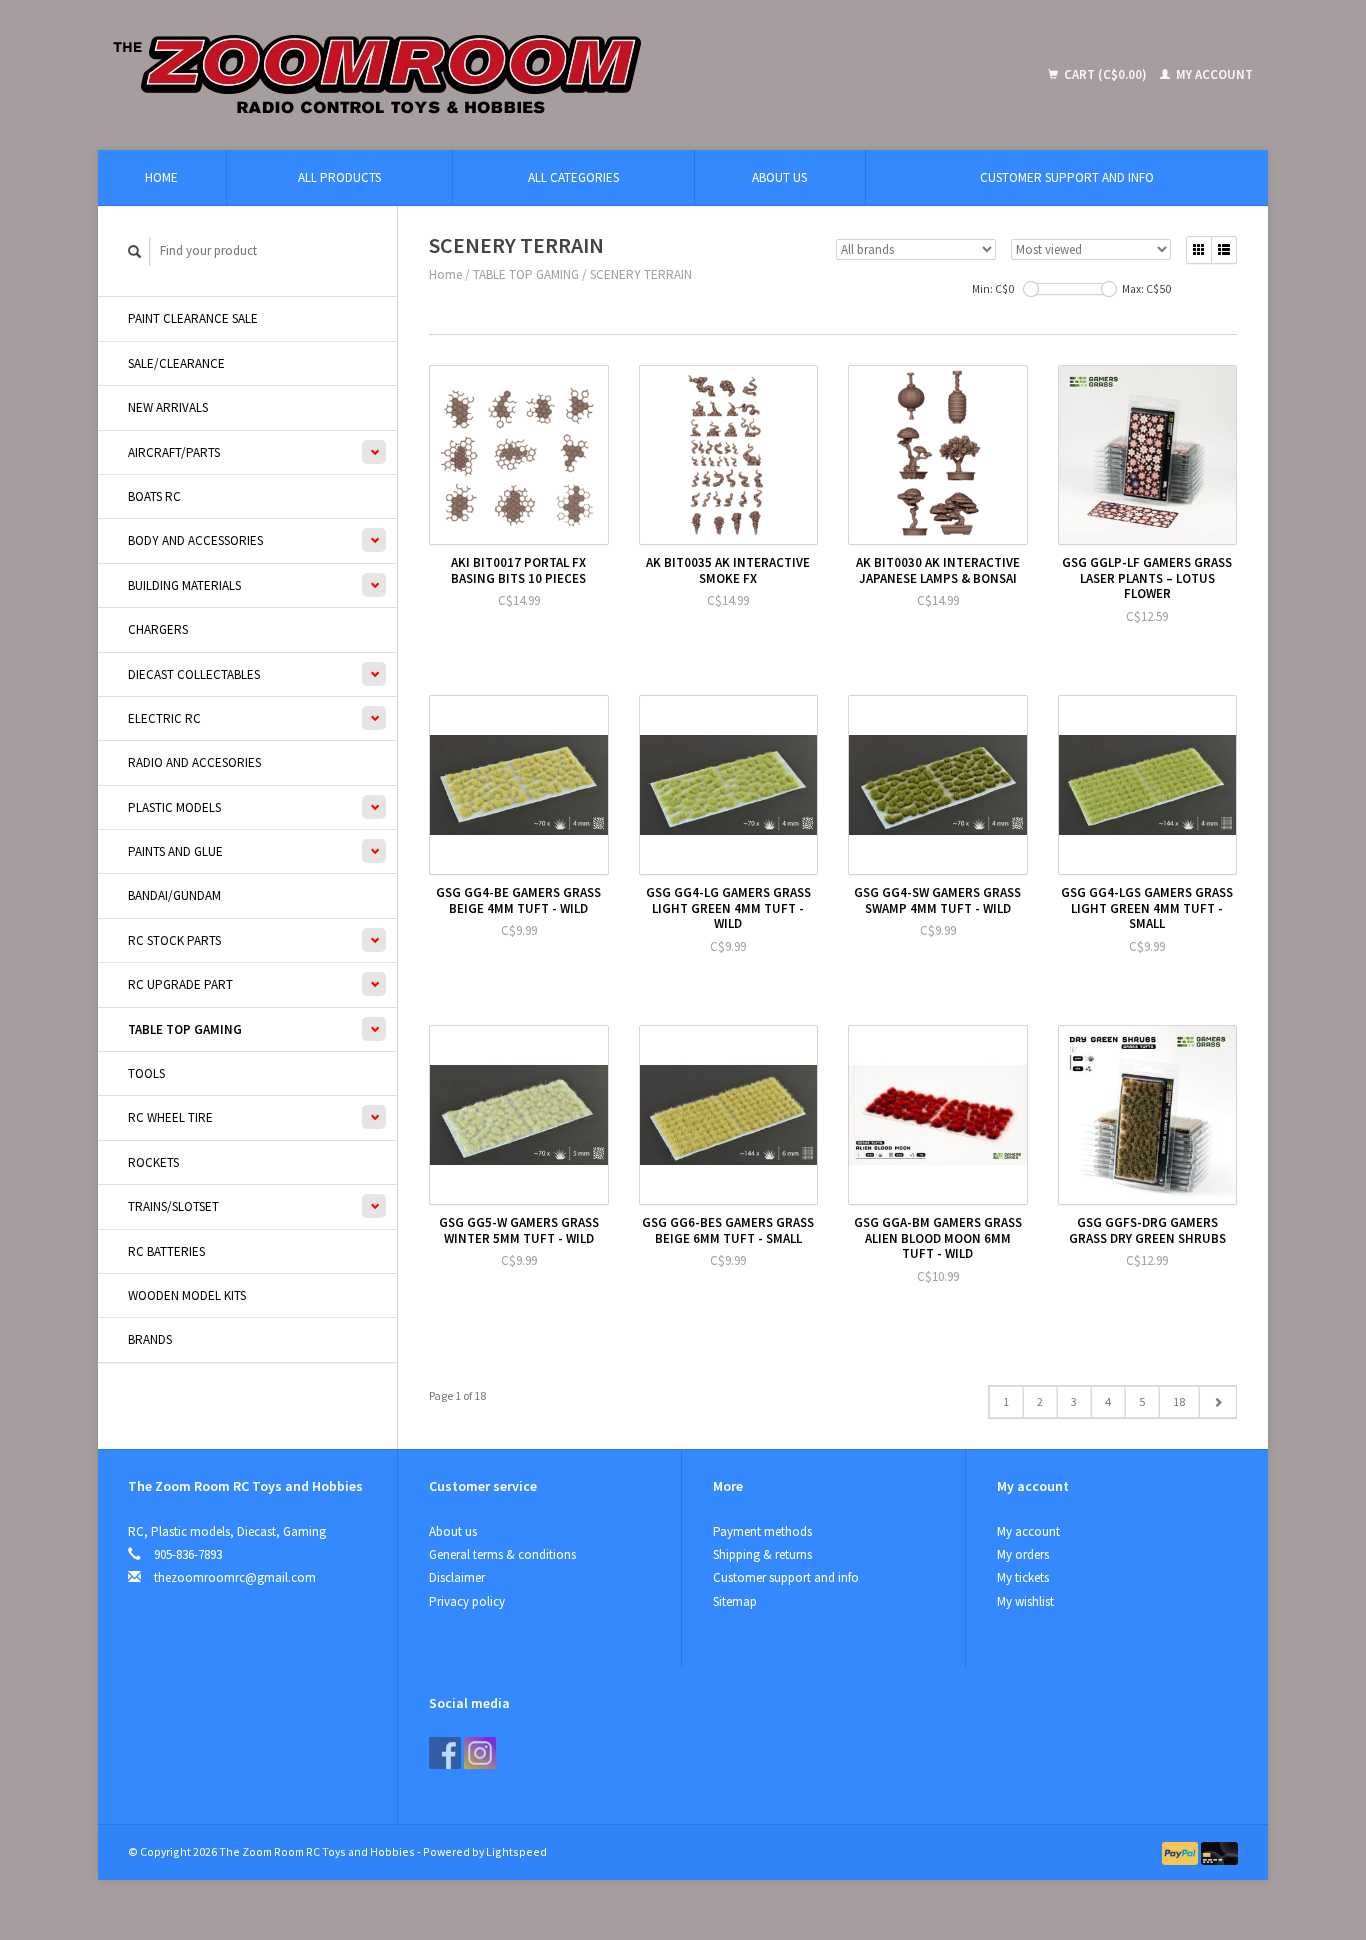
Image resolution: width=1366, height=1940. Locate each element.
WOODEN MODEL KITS (187, 1295)
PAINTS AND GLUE (175, 851)
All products (339, 177)
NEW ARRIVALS (168, 407)
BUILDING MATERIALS (184, 585)
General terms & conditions (502, 1554)
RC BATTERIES (166, 1251)
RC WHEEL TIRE (170, 1117)
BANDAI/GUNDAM (174, 895)
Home (161, 177)
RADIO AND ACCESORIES (194, 762)
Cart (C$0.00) (1105, 74)
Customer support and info (1067, 177)
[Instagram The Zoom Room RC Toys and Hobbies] (480, 1753)
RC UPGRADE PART (180, 984)
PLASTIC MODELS (174, 807)
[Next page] (1217, 1402)
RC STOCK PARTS (174, 940)
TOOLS (146, 1073)
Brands (150, 1339)
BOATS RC (154, 496)
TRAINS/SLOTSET (173, 1206)
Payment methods (762, 1531)
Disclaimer (457, 1577)
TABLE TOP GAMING (185, 1029)
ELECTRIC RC (164, 718)
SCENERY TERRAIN (641, 274)
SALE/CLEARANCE (176, 363)
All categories (573, 177)
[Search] (135, 251)
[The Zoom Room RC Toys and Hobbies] (523, 75)
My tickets (1023, 1577)
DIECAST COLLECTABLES (194, 674)
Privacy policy (467, 1601)
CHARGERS (158, 629)
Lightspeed (516, 1851)
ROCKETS (153, 1162)
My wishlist (1025, 1601)
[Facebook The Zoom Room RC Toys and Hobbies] (445, 1753)
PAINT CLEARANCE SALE (193, 318)
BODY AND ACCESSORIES (195, 540)
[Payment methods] (1182, 1851)
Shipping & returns (762, 1554)
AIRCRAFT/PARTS (174, 452)
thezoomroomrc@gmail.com (235, 1577)
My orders (1023, 1554)
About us (779, 177)
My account (1213, 74)
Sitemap (735, 1601)
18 (1179, 1401)
